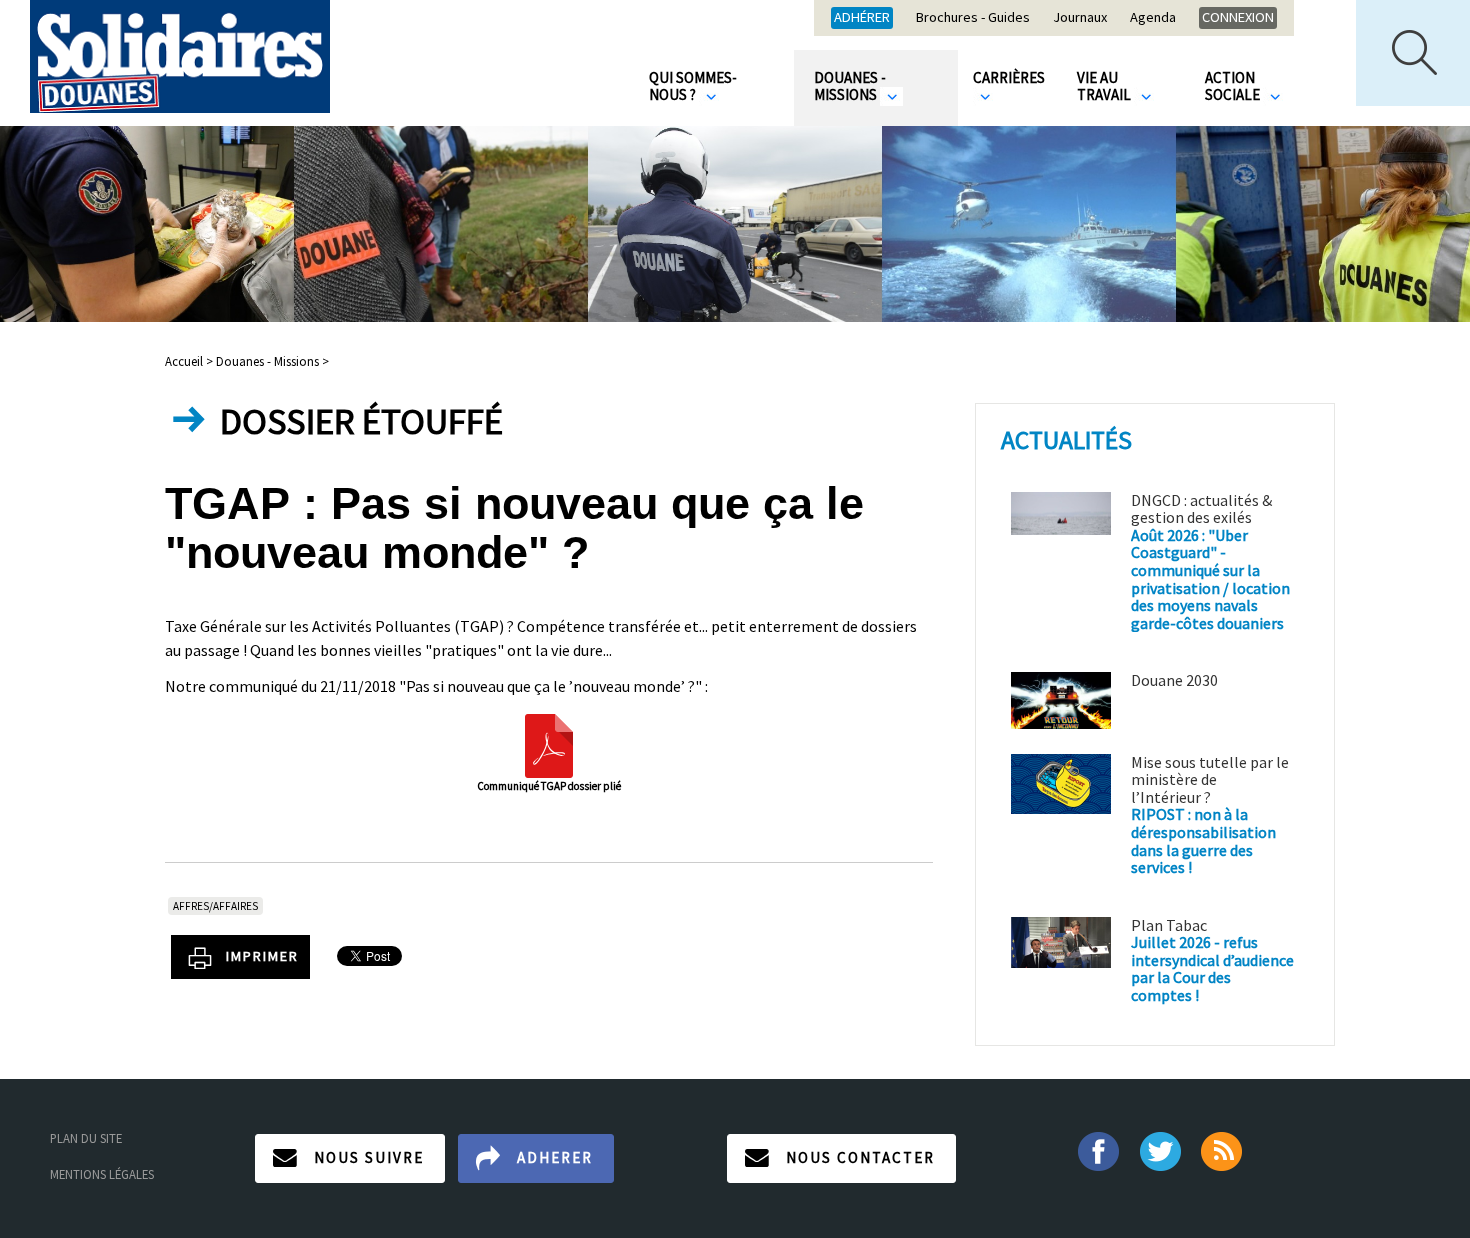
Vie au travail (1105, 86)
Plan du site (86, 1138)
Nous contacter (860, 1157)
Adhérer (862, 17)
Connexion (1238, 17)
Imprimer (262, 956)
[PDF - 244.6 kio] (549, 744)
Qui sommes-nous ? (693, 86)
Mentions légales (102, 1174)
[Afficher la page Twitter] (1160, 1150)
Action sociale (1234, 86)
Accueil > (190, 361)
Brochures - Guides (973, 18)
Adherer (555, 1157)
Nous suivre (369, 1157)
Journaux (1080, 18)
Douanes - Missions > (272, 361)
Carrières (1009, 77)
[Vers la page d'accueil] (180, 56)
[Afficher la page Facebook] (1097, 1150)
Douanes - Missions (850, 86)
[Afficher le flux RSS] (1223, 1150)
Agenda (1153, 18)
